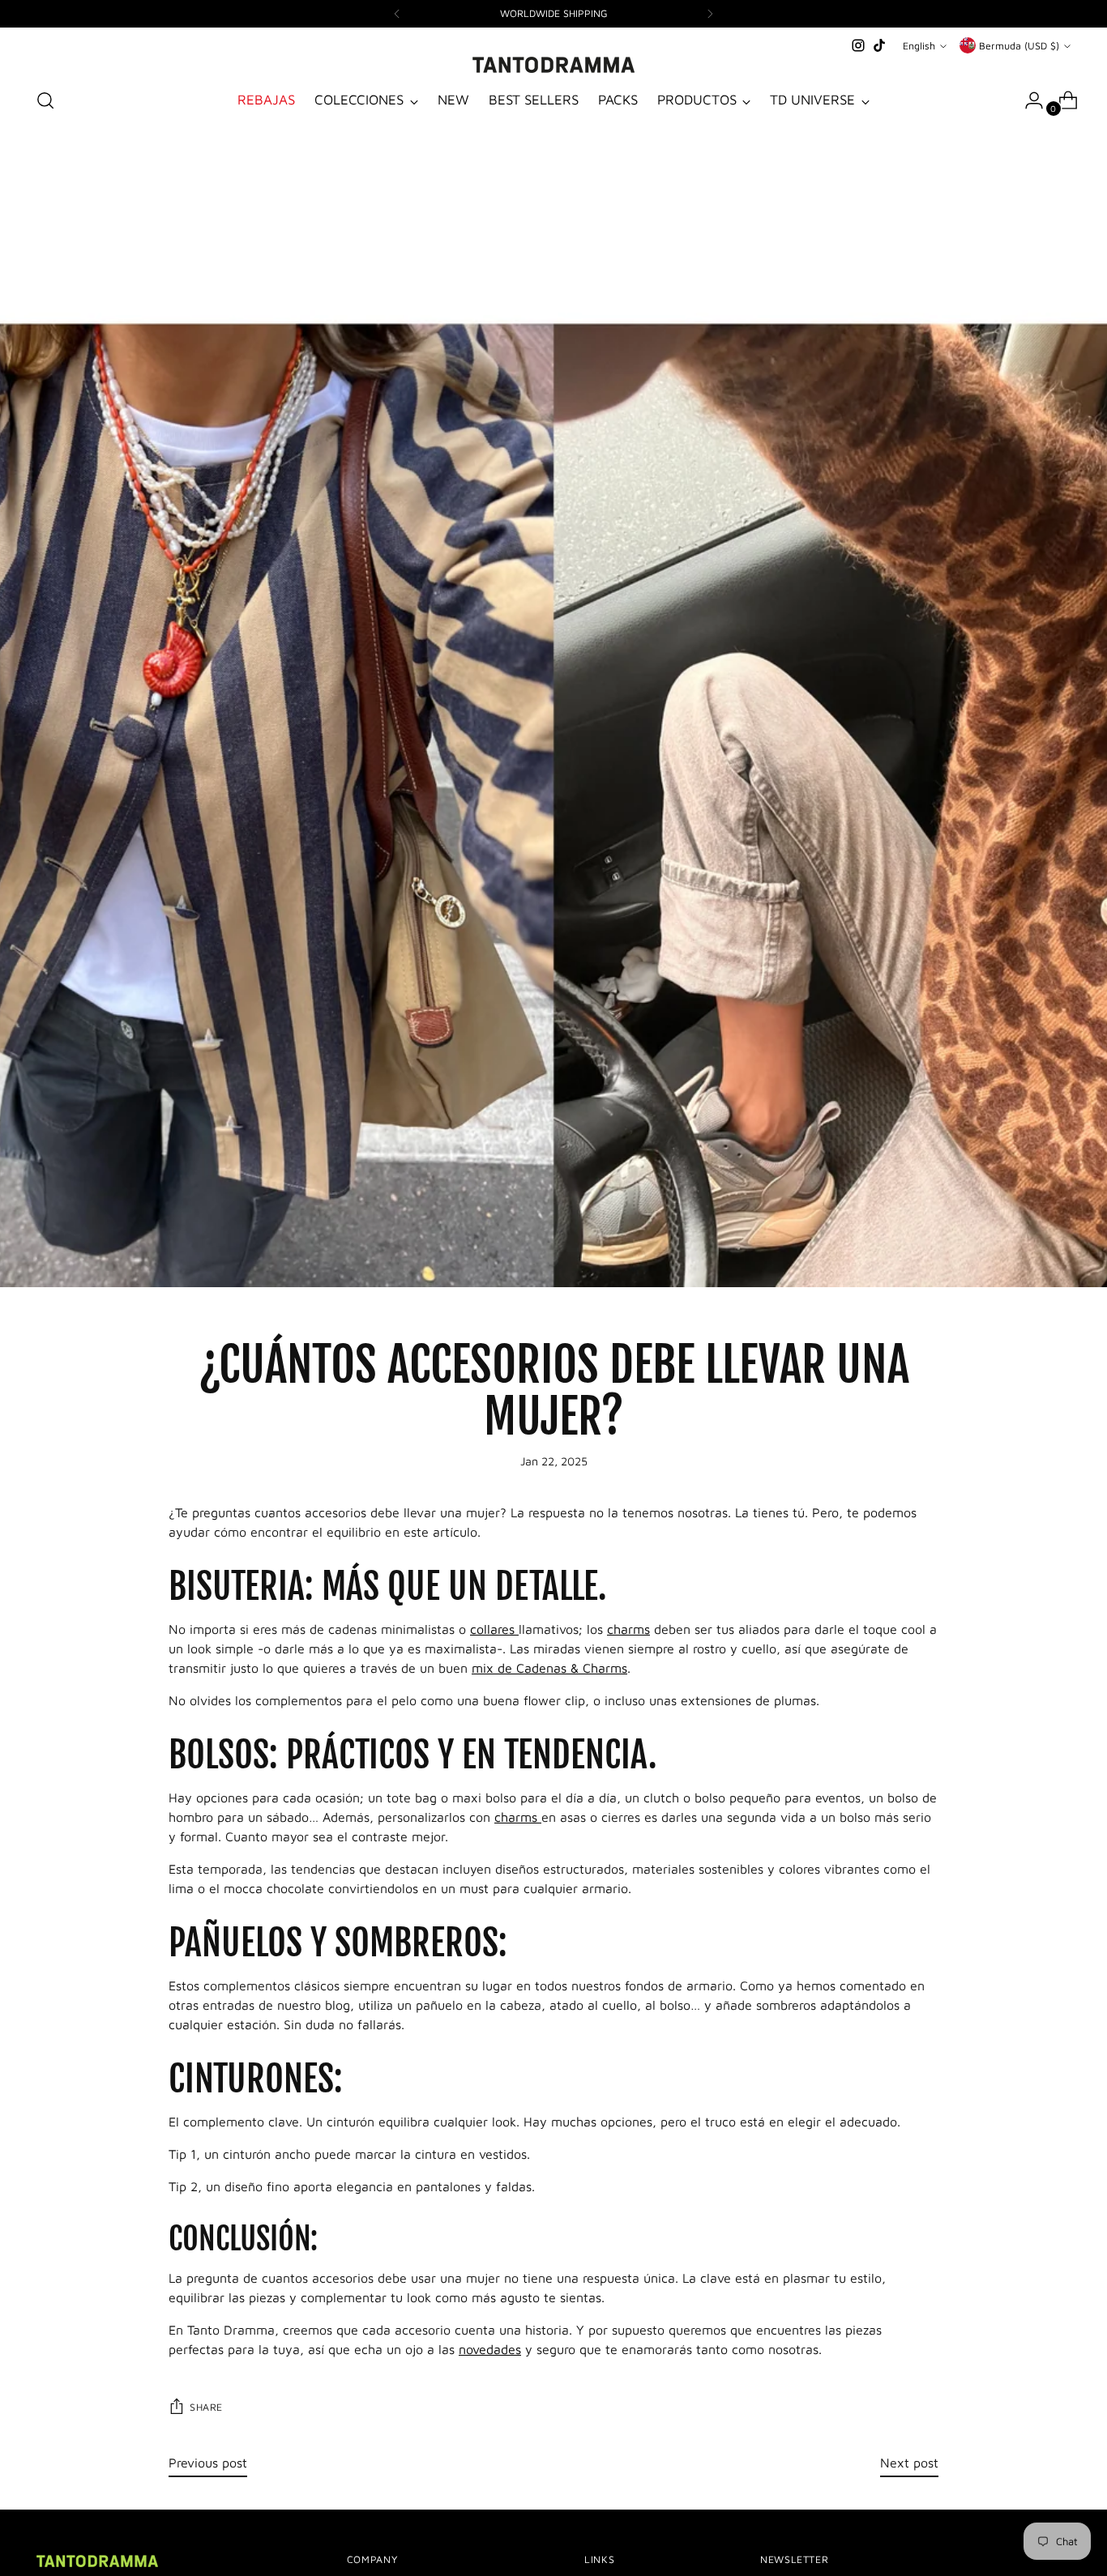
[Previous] (397, 14)
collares (494, 1629)
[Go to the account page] (1028, 100)
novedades (490, 2349)
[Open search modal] (45, 100)
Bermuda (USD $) (1019, 46)
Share (206, 2407)
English (919, 46)
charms (628, 1629)
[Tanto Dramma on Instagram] (858, 45)
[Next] (710, 14)
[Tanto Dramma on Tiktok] (879, 45)
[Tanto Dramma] (553, 65)
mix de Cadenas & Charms (549, 1668)
